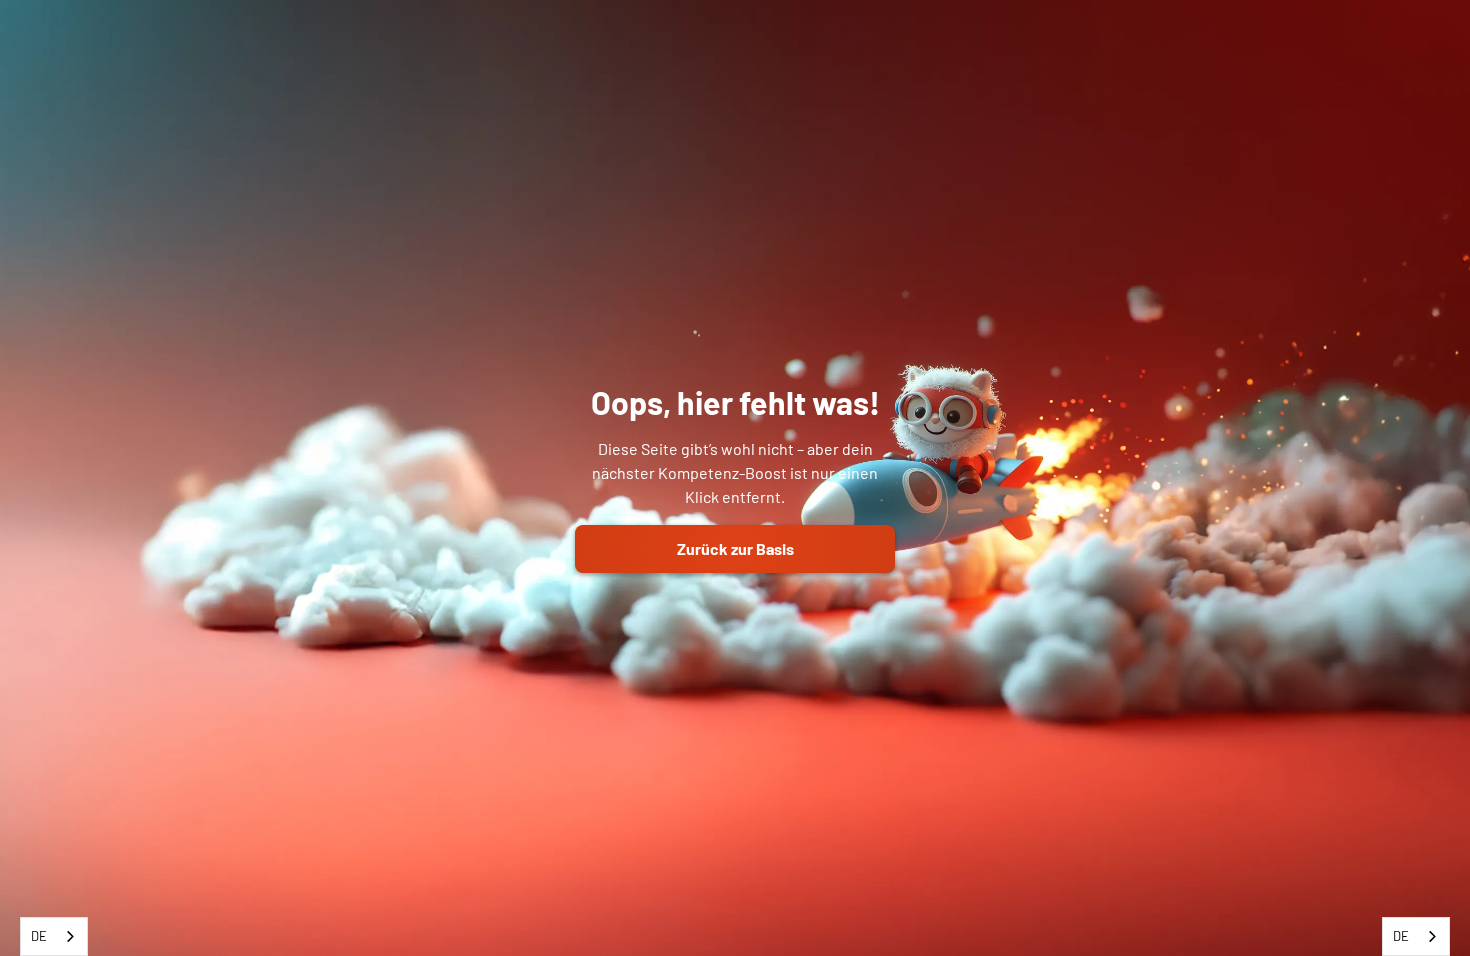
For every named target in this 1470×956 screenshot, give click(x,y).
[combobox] (54, 936)
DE (39, 936)
